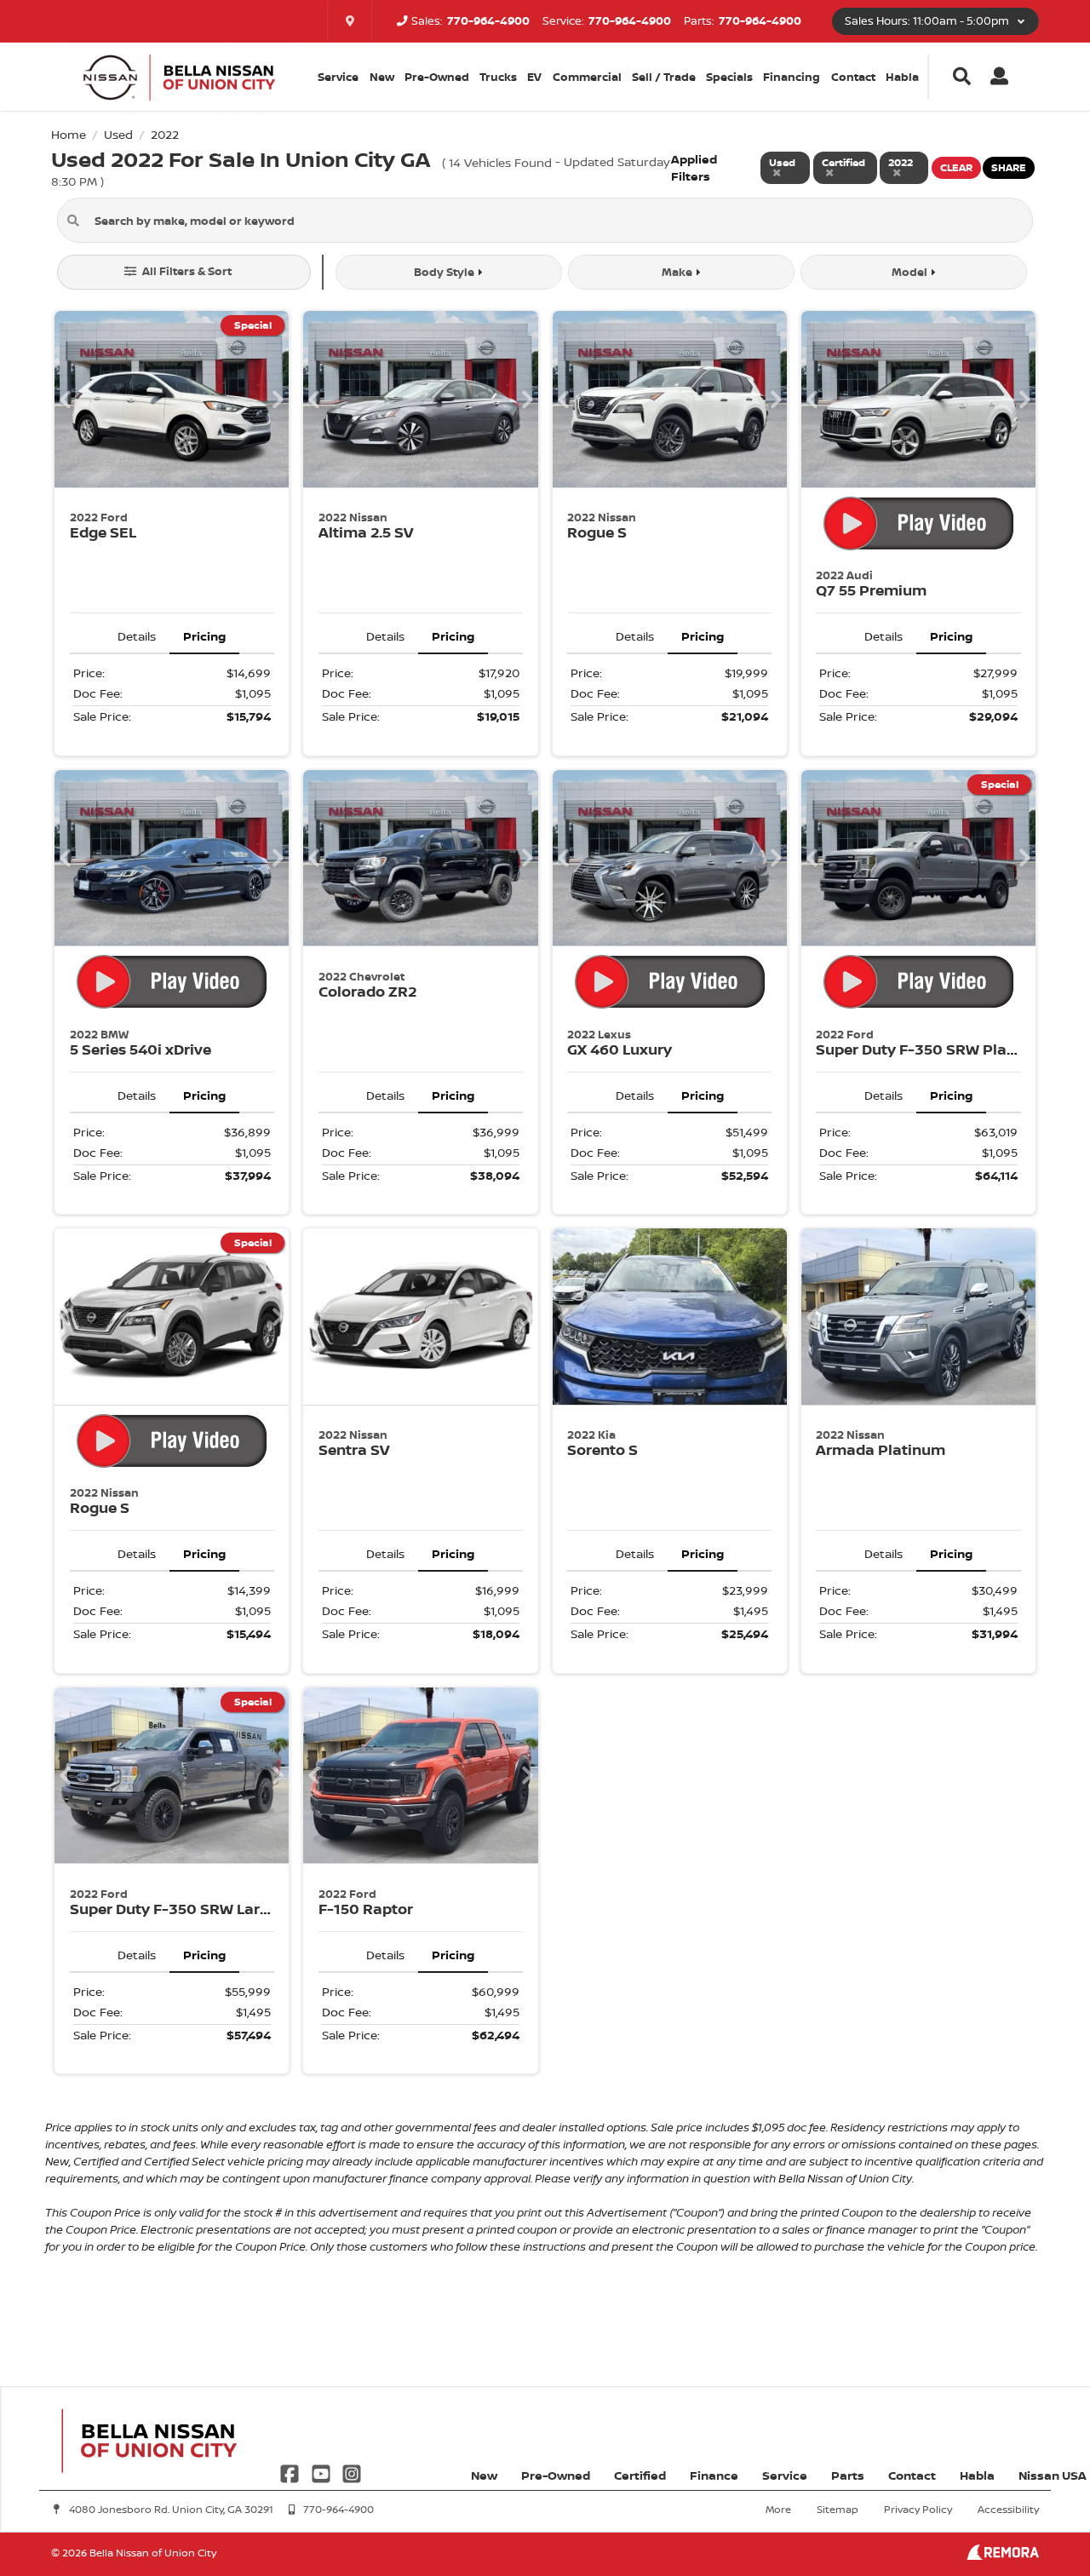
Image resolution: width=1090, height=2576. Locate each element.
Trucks (498, 77)
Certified (640, 2475)
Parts (848, 2475)
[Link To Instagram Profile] (352, 2472)
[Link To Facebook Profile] (291, 2472)
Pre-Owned (437, 77)
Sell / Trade (664, 77)
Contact (853, 77)
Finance (714, 2475)
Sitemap (838, 2509)
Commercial (587, 77)
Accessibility (1008, 2509)
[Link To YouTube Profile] (322, 2472)
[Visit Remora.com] (1003, 2555)
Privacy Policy (918, 2509)
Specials (729, 77)
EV (534, 77)
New (382, 77)
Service (785, 2475)
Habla (902, 77)
